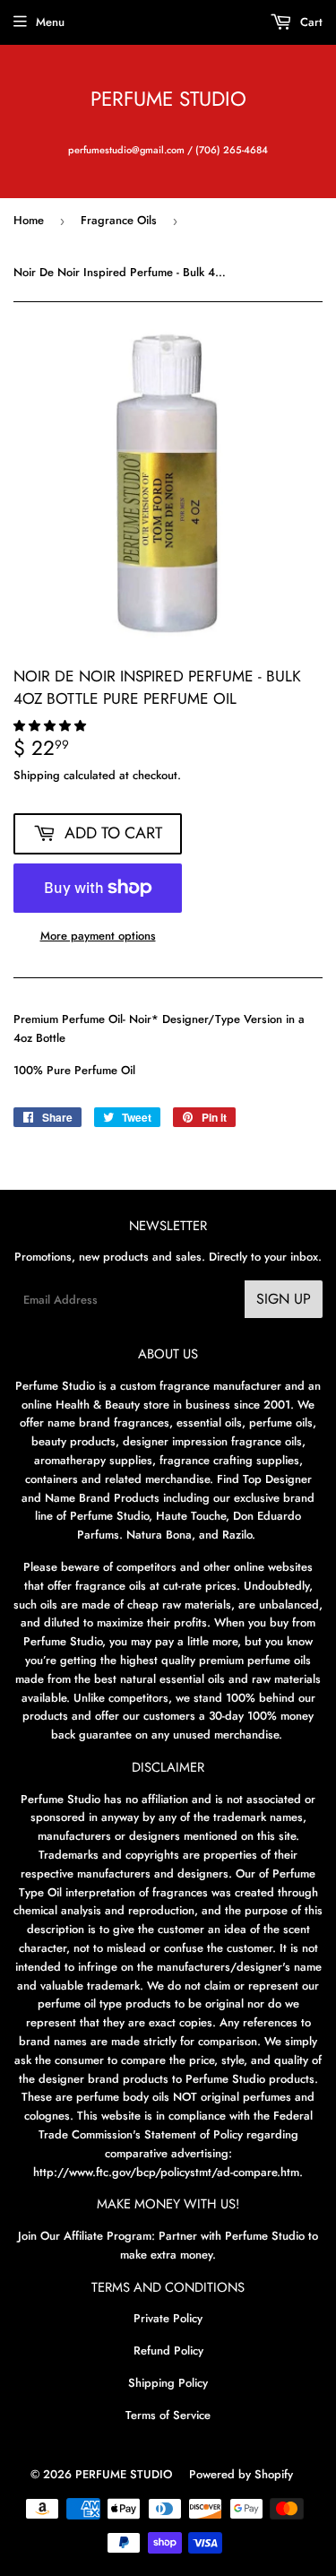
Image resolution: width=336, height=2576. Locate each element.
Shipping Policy (168, 2383)
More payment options (98, 936)
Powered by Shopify (241, 2474)
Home (29, 220)
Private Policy (168, 2318)
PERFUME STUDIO (168, 99)
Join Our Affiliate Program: (86, 2236)
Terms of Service (168, 2415)
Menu (50, 22)
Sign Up (284, 1299)
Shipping (37, 775)
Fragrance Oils (119, 220)
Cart (310, 22)
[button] (52, 726)
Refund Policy (168, 2350)
